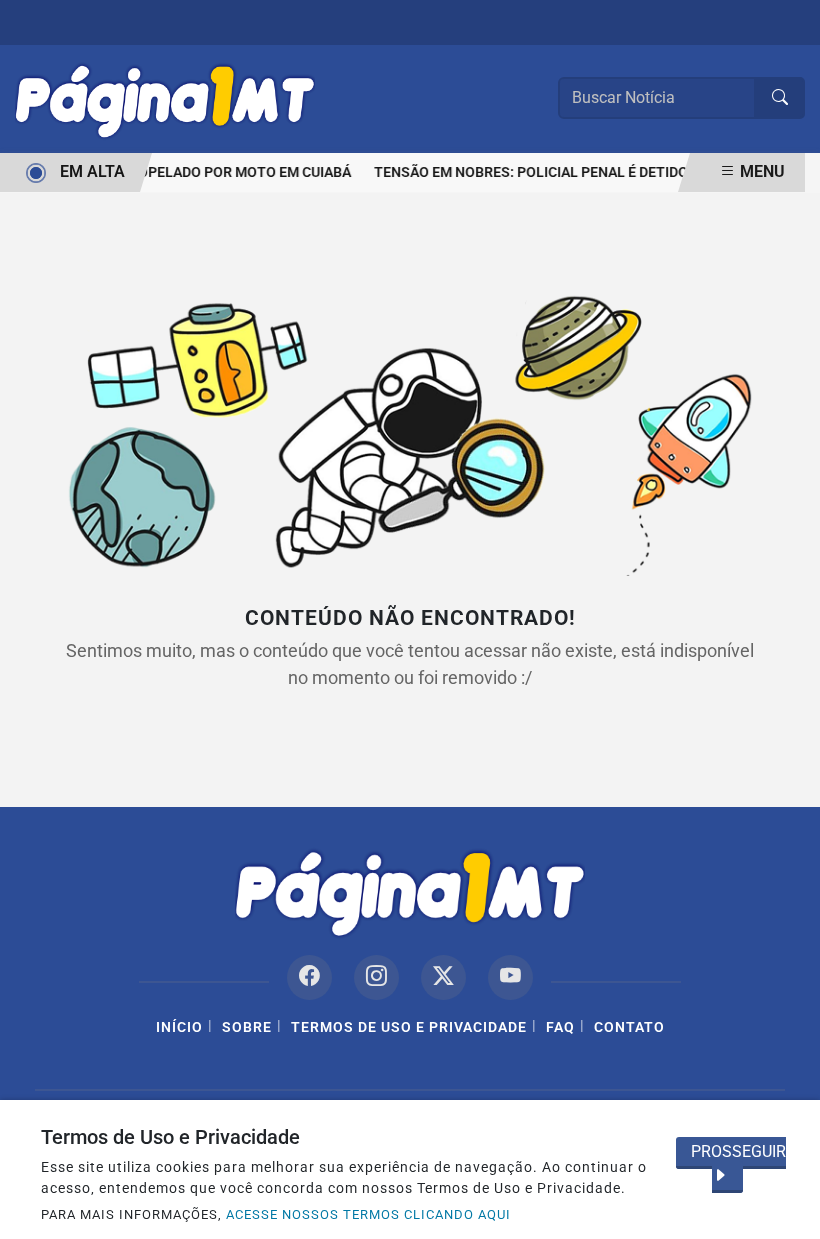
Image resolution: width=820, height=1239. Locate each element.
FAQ (560, 1027)
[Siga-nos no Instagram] (376, 977)
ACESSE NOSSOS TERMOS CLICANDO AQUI (368, 1214)
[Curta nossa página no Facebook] (309, 977)
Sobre (247, 1027)
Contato (629, 1027)
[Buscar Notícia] (780, 98)
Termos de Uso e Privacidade (409, 1027)
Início (179, 1027)
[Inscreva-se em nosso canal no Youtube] (510, 977)
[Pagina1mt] (165, 97)
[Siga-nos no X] (443, 977)
